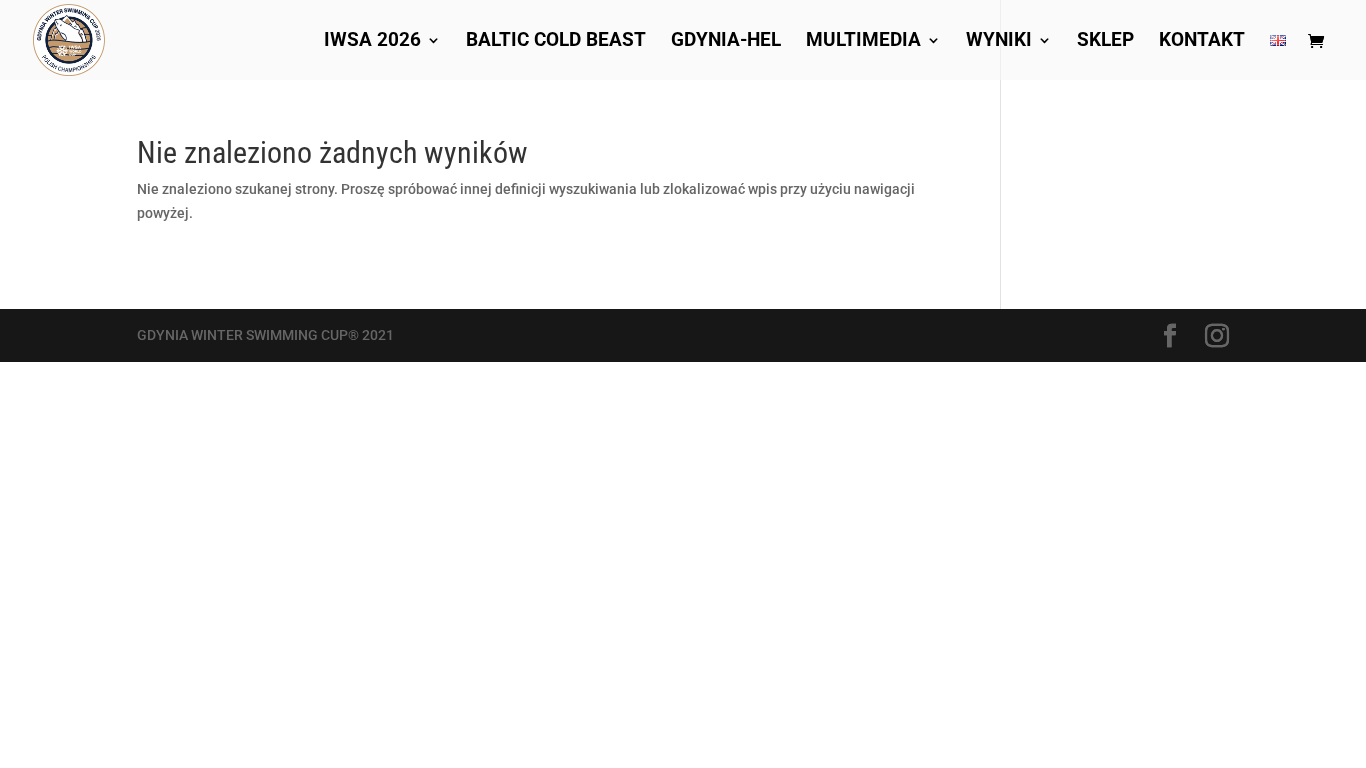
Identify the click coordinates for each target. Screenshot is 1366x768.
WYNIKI (999, 42)
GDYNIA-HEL (726, 42)
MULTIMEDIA (863, 42)
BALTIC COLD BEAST (556, 42)
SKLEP (1105, 42)
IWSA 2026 (372, 42)
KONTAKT (1202, 42)
